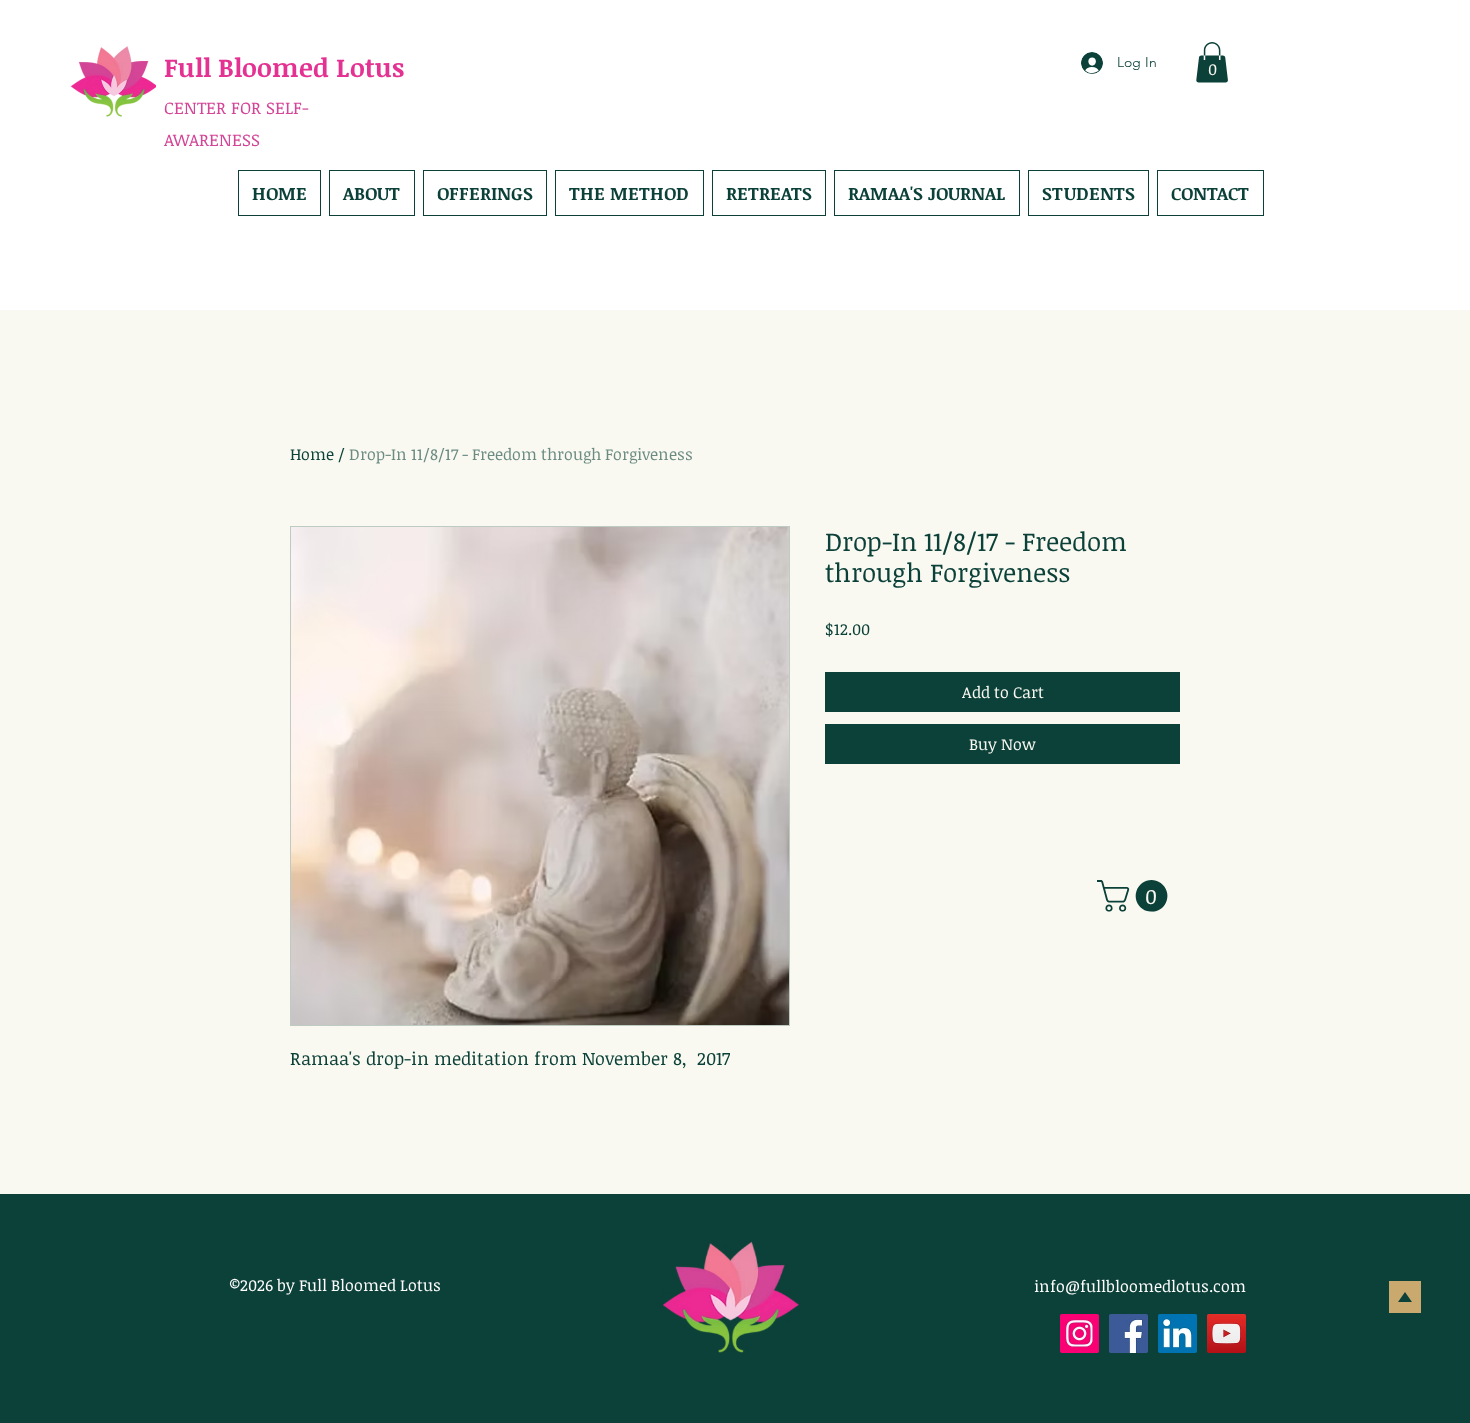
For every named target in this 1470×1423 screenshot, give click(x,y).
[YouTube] (1226, 1333)
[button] (1212, 62)
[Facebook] (1128, 1333)
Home (312, 454)
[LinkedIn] (1177, 1333)
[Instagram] (1079, 1333)
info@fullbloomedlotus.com (1140, 1286)
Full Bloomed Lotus (284, 67)
